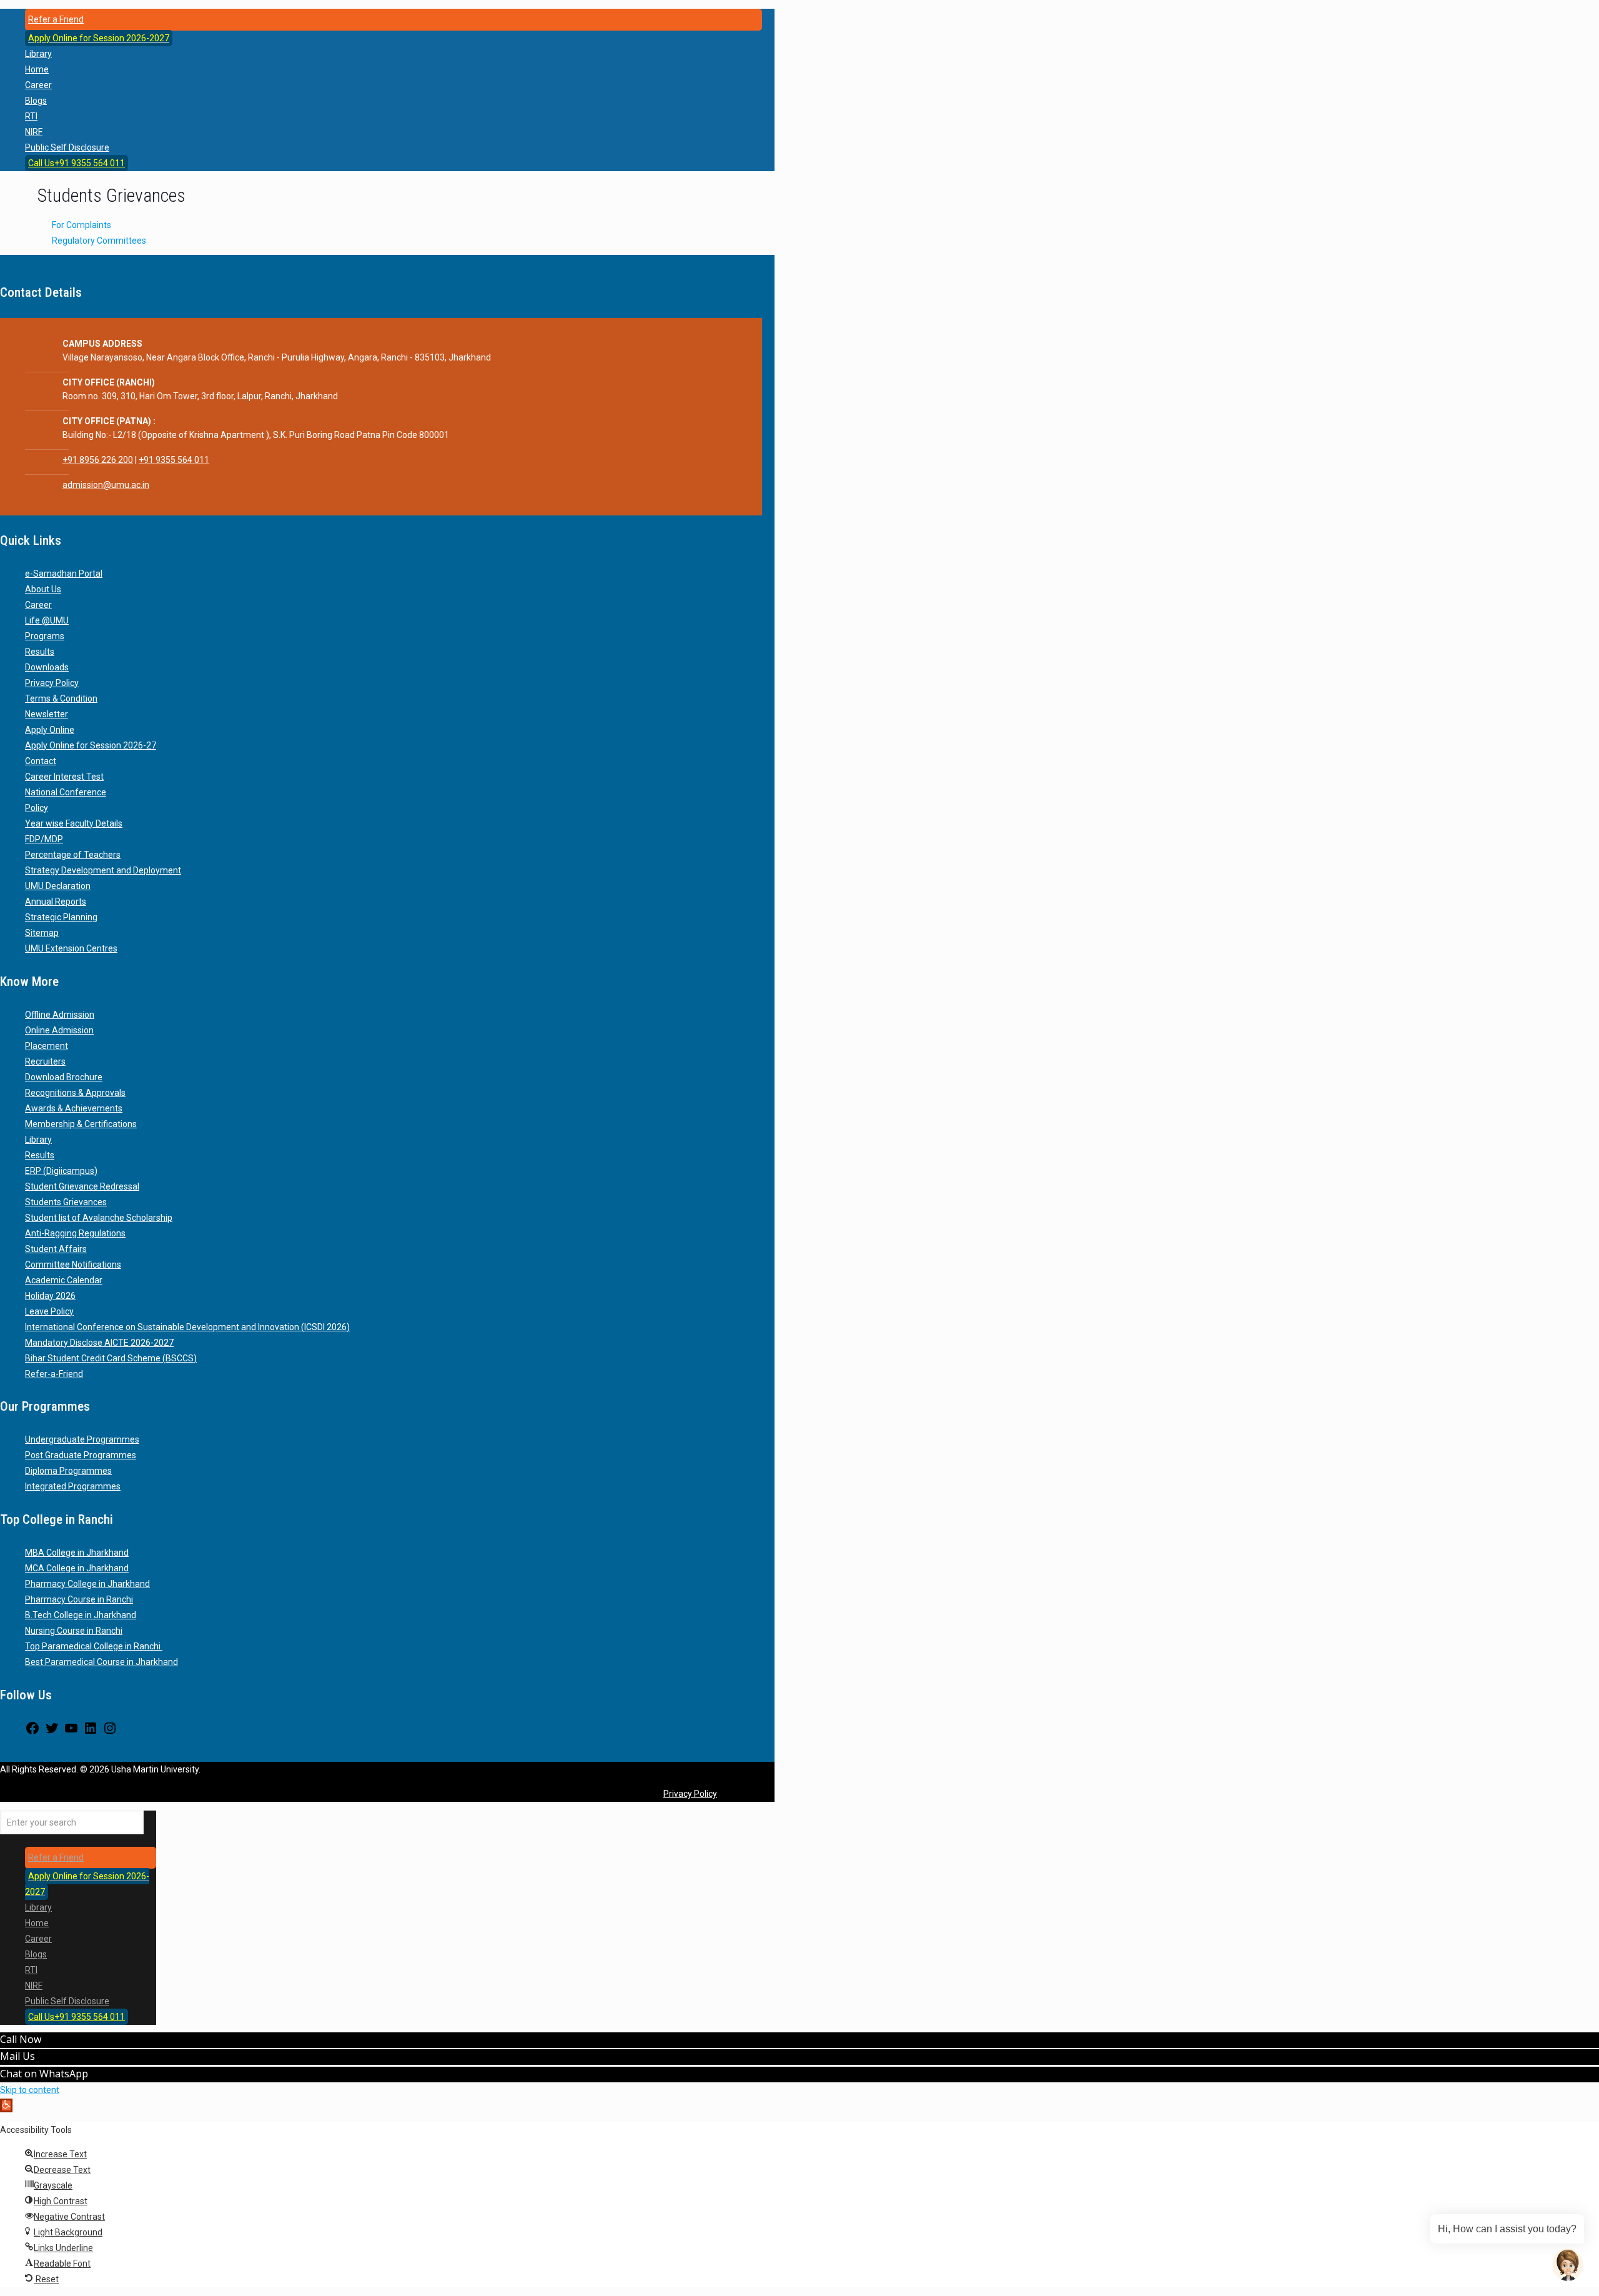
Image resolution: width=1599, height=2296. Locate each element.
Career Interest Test (64, 777)
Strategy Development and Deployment (103, 870)
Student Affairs (56, 1249)
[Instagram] (110, 1732)
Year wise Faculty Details (74, 823)
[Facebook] (32, 1732)
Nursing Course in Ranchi (74, 1631)
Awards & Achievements (74, 1108)
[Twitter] (52, 1732)
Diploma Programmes (68, 1471)
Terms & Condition (61, 698)
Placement (47, 1046)
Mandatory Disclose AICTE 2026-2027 (99, 1343)
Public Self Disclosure (67, 147)
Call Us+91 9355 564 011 (77, 163)
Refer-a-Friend (54, 1374)
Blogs (36, 101)
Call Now (21, 2039)
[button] (6, 2105)
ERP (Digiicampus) (61, 1171)
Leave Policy (49, 1311)
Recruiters (45, 1061)
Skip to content (30, 2090)
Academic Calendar (64, 1280)
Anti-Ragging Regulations (75, 1233)
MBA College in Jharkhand (77, 1553)
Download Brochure (64, 1077)
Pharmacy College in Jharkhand (87, 1584)
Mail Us (17, 2056)
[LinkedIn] (91, 1732)
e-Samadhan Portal (64, 574)
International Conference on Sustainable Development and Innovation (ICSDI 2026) (187, 1327)
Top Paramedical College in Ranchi (94, 1646)
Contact (41, 761)
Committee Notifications (73, 1265)
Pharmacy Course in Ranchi (79, 1599)
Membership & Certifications (81, 1124)
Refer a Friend (56, 19)
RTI (31, 116)
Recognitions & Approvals (75, 1093)
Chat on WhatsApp (44, 2074)
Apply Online (50, 730)
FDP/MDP (44, 839)
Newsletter (47, 714)
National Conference (66, 792)
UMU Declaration (58, 886)
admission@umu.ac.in (106, 485)
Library (38, 54)
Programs (45, 636)
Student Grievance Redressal (82, 1186)
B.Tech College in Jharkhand (81, 1615)
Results (40, 652)
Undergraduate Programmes (82, 1439)
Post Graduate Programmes (81, 1455)
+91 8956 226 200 (98, 460)
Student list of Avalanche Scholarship (99, 1218)
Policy (37, 808)
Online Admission (59, 1030)
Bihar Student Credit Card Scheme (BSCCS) (111, 1358)
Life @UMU (47, 620)
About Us (43, 589)
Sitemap (42, 933)
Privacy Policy (52, 683)
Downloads (47, 667)
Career (38, 85)
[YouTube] (71, 1732)
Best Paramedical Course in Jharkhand (101, 1662)
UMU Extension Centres (71, 948)
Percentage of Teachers (73, 855)
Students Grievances (66, 1202)
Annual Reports (56, 902)
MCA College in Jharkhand (77, 1568)
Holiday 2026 (50, 1296)
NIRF (34, 132)
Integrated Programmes (73, 1486)
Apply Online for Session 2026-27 (91, 745)
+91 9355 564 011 (174, 460)
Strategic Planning (61, 917)
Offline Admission (60, 1015)
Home (37, 69)
